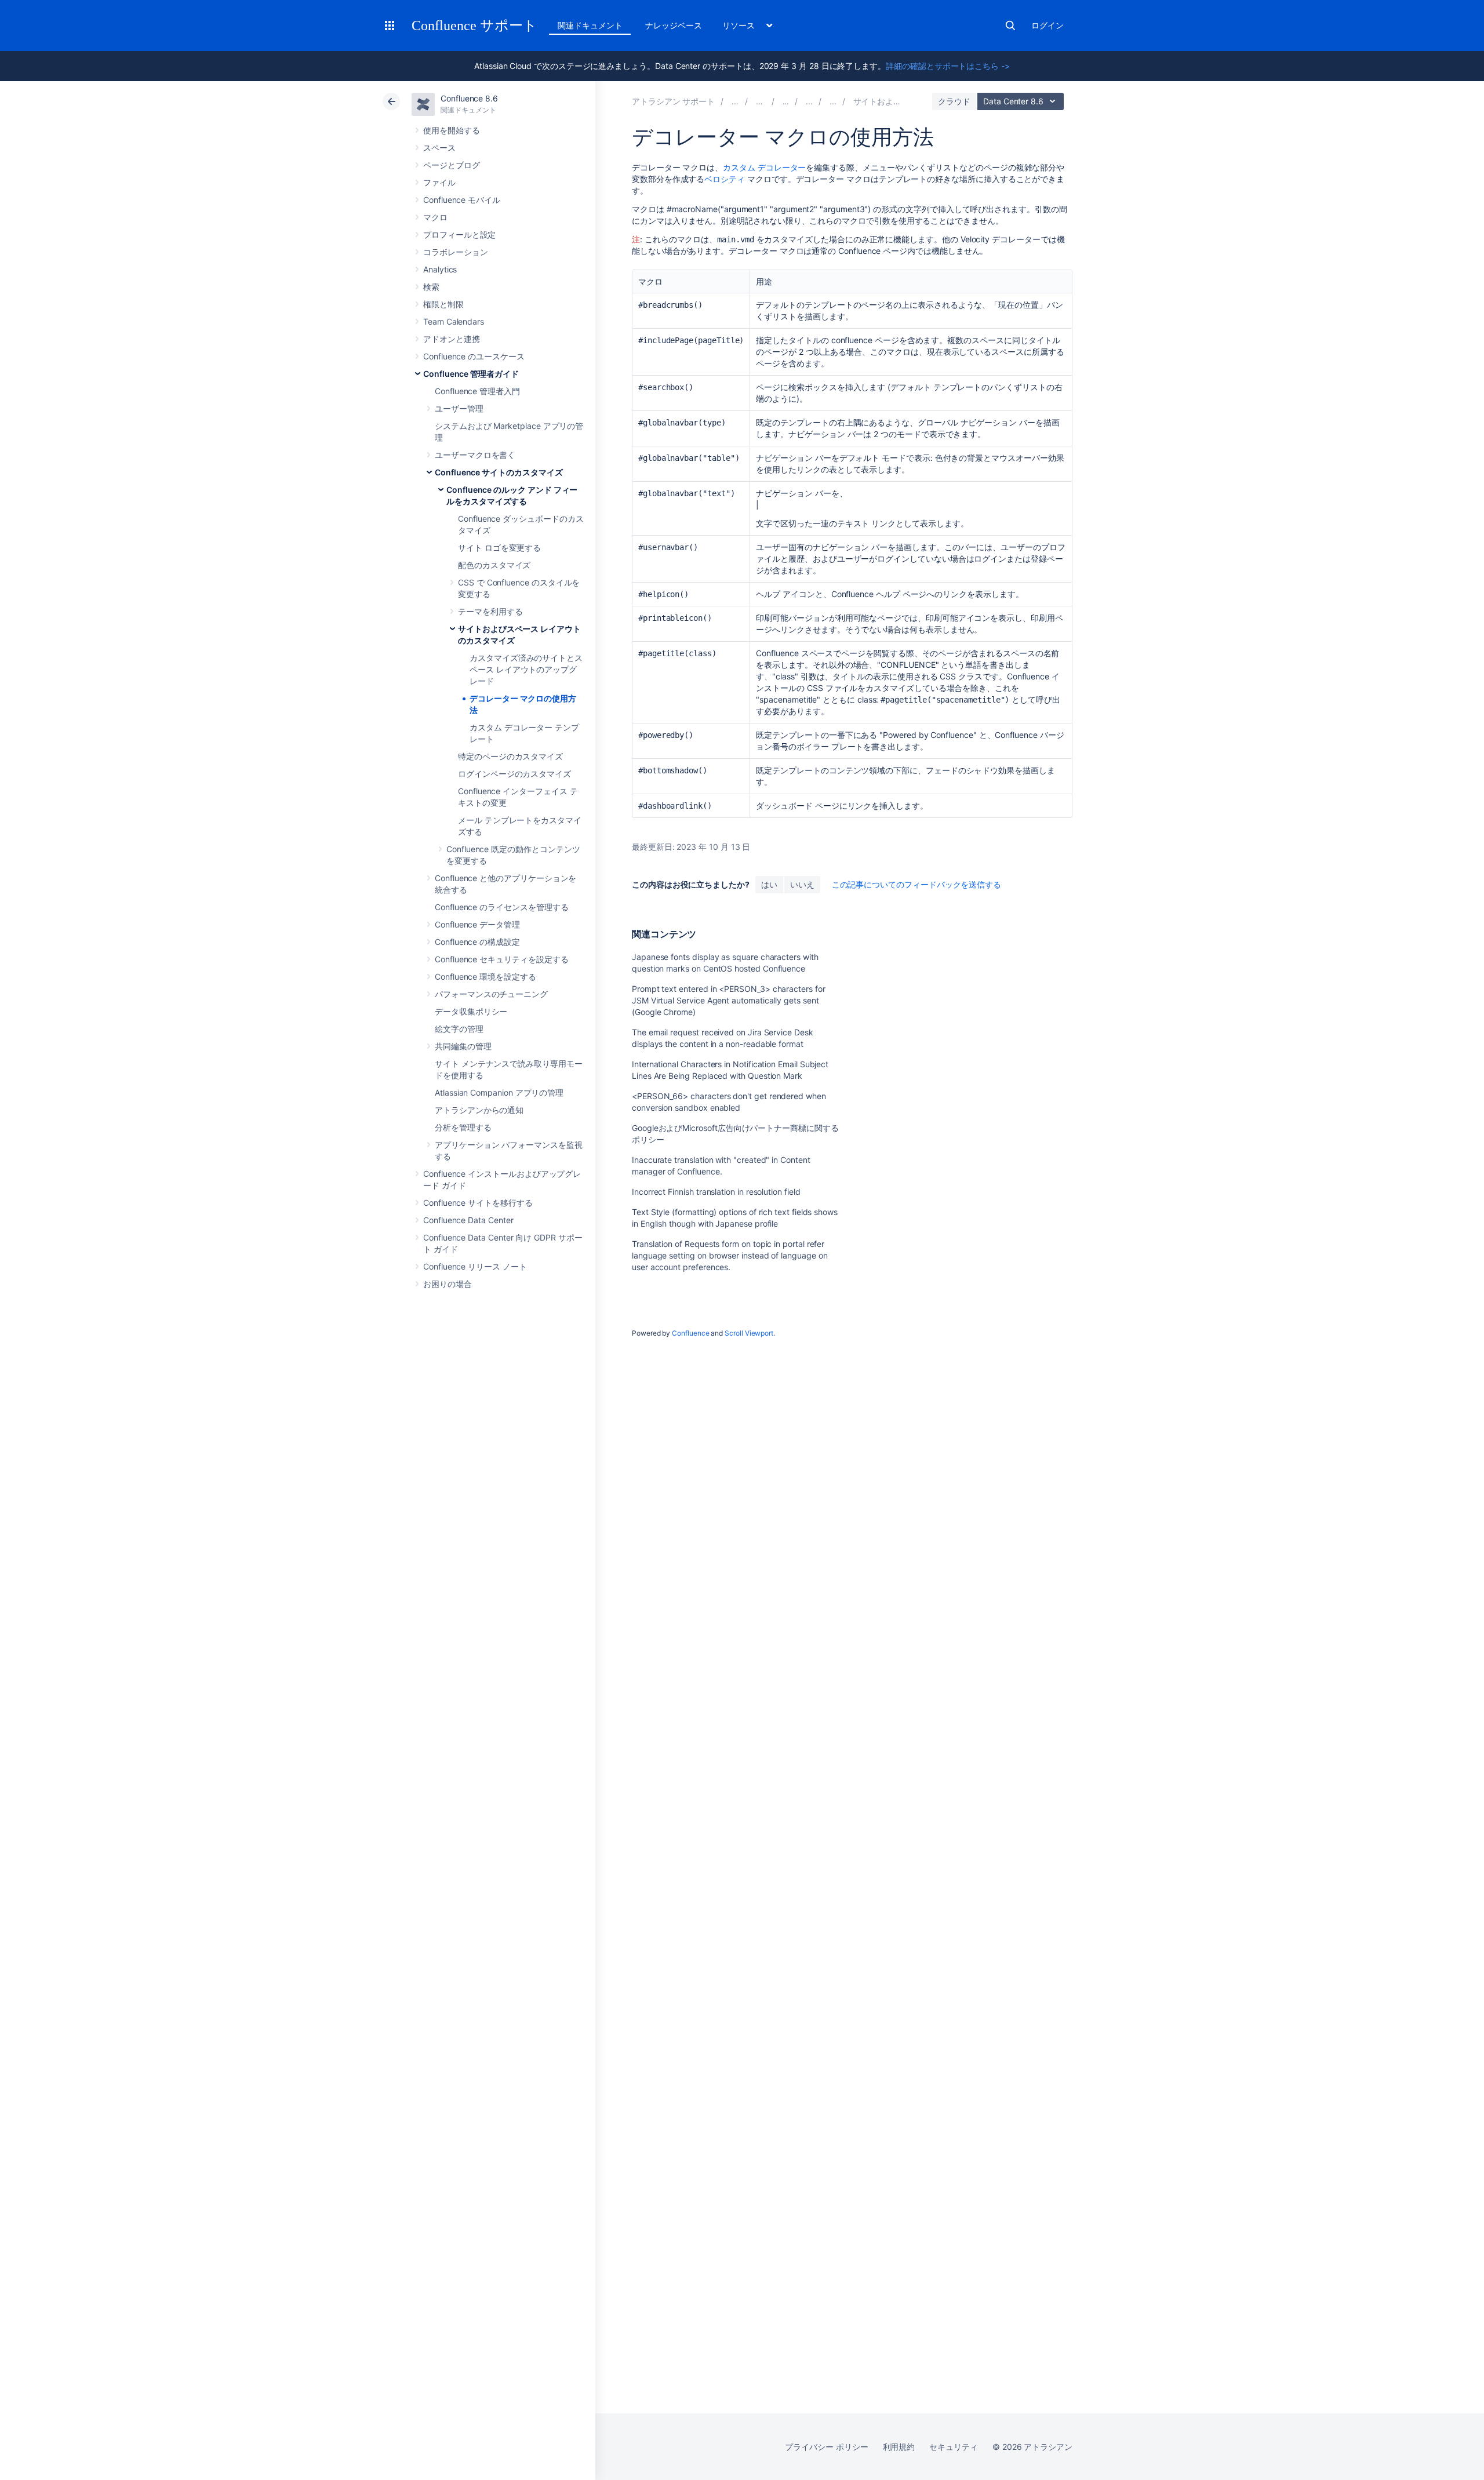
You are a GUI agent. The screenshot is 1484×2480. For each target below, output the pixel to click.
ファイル (439, 182)
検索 (1010, 26)
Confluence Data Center (468, 1220)
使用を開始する (452, 130)
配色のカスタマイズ (494, 565)
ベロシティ (725, 179)
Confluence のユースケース (474, 356)
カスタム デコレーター (764, 167)
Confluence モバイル (462, 200)
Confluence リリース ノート (475, 1266)
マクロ (435, 217)
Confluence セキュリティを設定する (501, 959)
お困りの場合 (448, 1284)
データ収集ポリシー (471, 1011)
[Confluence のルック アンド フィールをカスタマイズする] (833, 101)
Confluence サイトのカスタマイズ (499, 472)
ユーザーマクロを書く (475, 455)
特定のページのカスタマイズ (510, 756)
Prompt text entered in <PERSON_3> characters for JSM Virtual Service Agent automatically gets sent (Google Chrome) (729, 1000)
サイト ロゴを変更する (499, 548)
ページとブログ (452, 165)
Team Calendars (454, 321)
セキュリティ (954, 2447)
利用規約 (899, 2447)
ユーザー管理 (459, 408)
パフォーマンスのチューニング (491, 994)
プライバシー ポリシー (826, 2447)
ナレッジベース (674, 25)
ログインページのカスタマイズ (514, 774)
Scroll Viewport (749, 1333)
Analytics (440, 269)
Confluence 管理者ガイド (471, 374)
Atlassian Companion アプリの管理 (499, 1092)
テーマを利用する (490, 611)
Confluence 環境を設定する (485, 977)
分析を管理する (463, 1127)
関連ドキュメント (590, 25)
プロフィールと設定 (459, 234)
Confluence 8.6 (469, 98)
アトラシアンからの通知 (479, 1110)
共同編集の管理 (463, 1046)
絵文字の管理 (459, 1029)
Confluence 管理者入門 (477, 391)
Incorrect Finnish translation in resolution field (716, 1192)
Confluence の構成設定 (477, 942)
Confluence (690, 1333)
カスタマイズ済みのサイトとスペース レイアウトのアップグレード (526, 669)
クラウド (954, 101)
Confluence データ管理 (477, 924)
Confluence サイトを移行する (478, 1203)
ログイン (1047, 25)
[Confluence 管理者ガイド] (786, 101)
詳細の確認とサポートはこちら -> (948, 66)
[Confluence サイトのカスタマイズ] (809, 101)
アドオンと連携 (452, 339)
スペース (439, 148)
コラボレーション (455, 252)
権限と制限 (443, 304)
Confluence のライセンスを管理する (501, 907)
